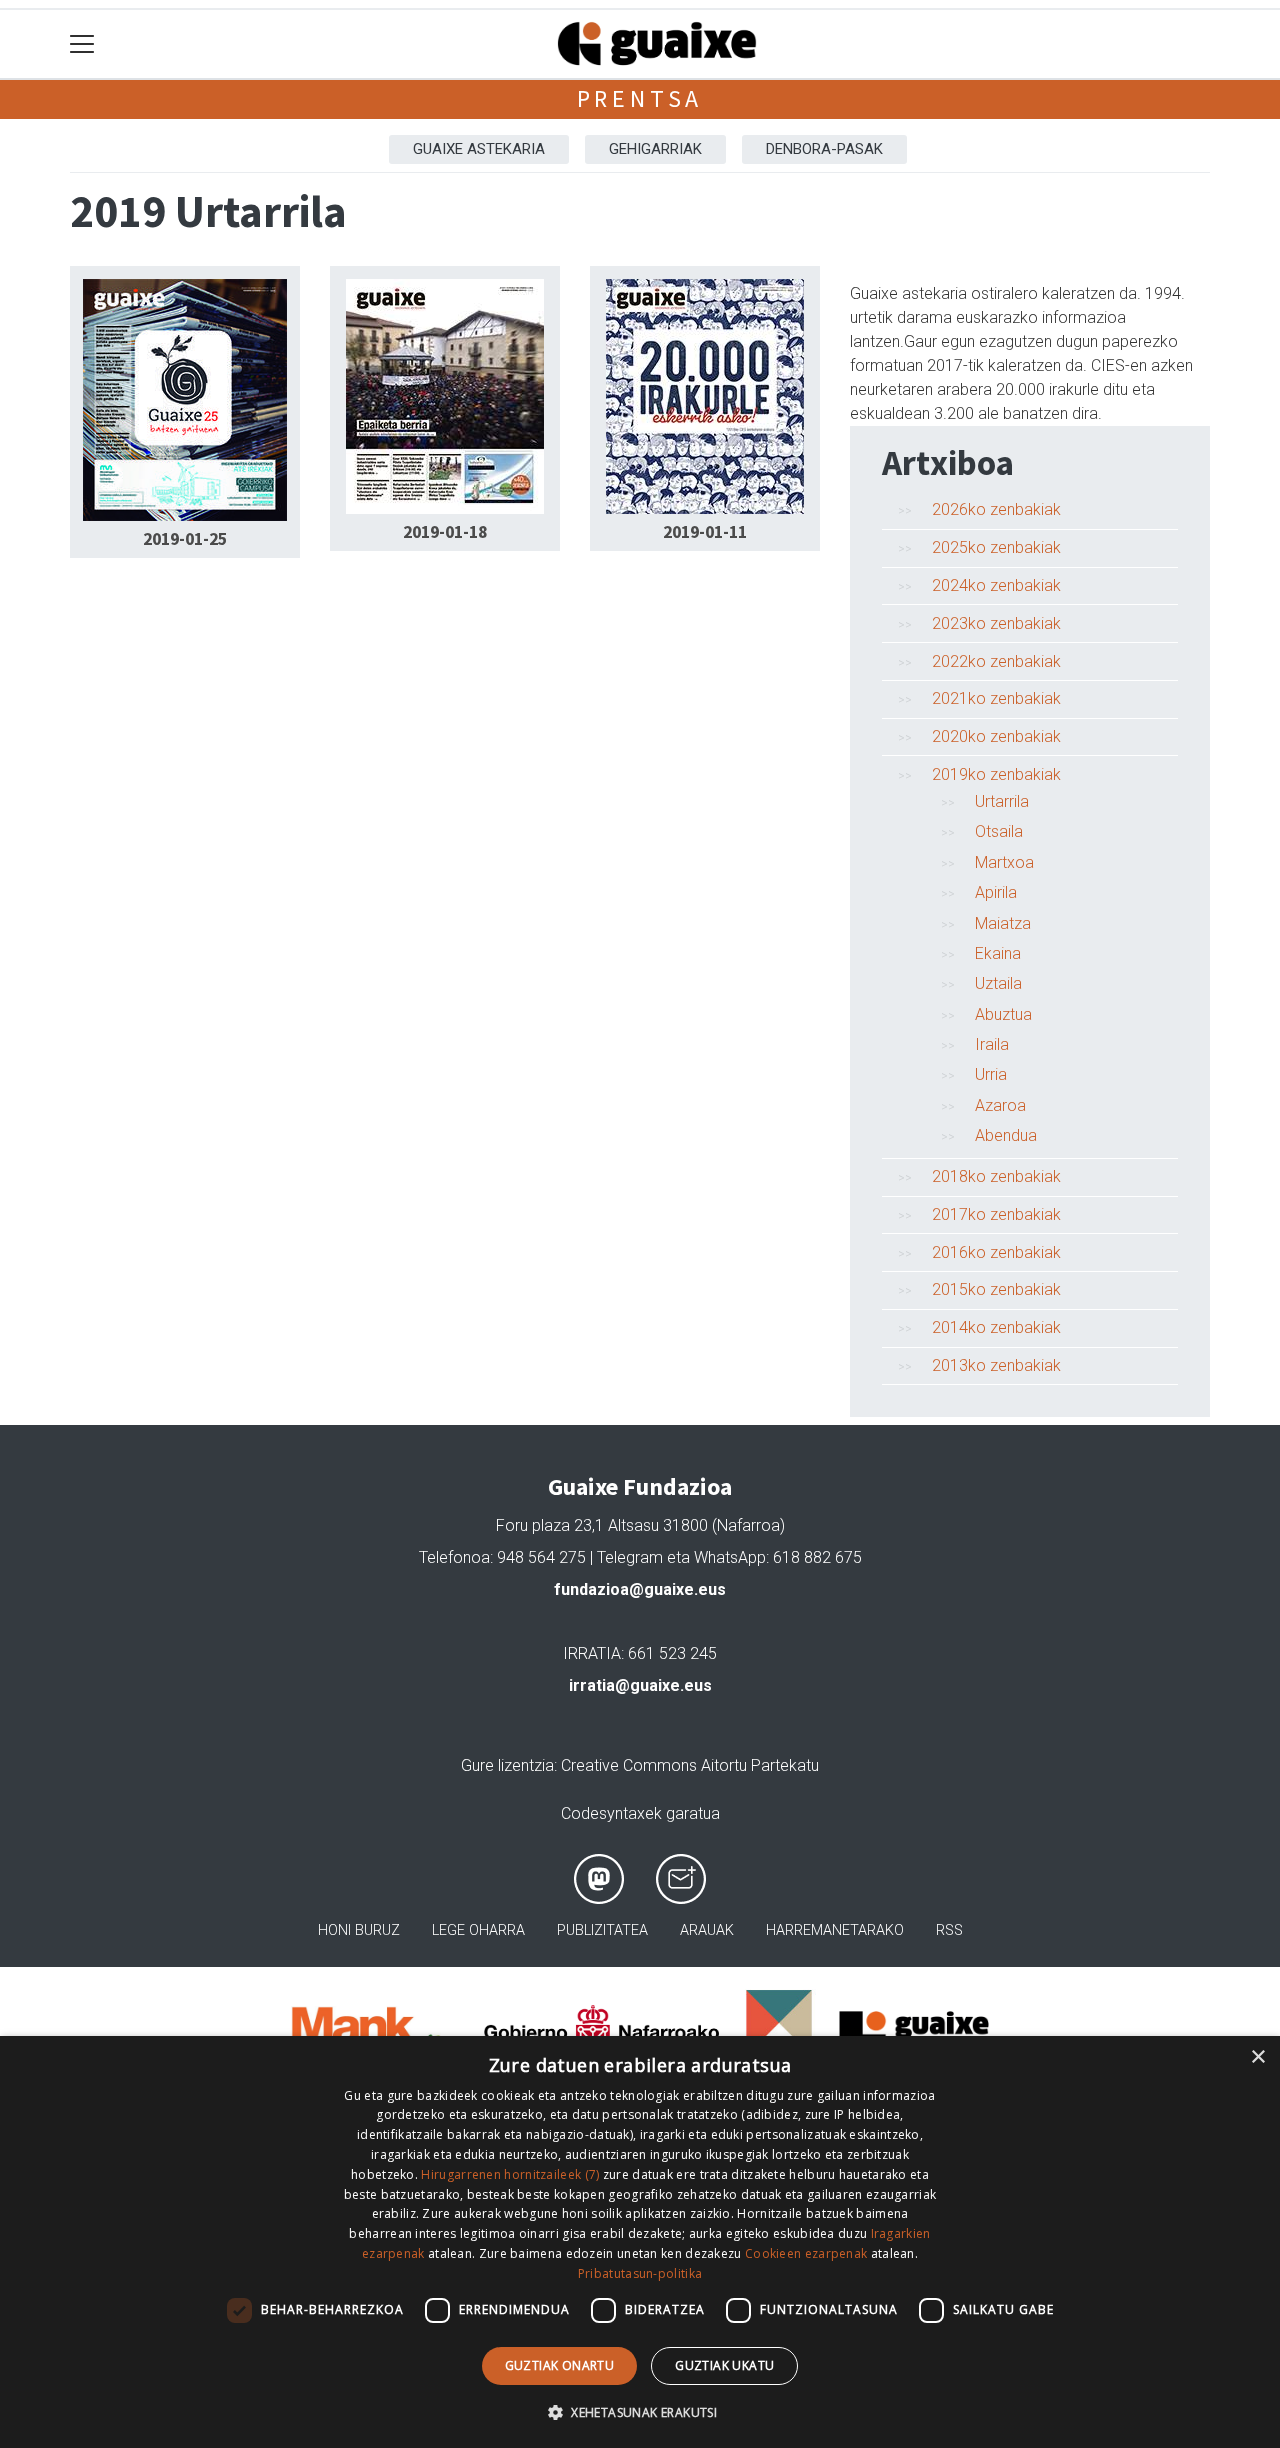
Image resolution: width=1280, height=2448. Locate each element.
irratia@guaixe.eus (640, 1685)
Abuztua (1003, 1014)
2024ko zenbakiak (996, 585)
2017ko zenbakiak (996, 1214)
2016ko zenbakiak (996, 1252)
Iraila (992, 1044)
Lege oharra (478, 1930)
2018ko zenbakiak (996, 1176)
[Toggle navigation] (82, 44)
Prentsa (640, 98)
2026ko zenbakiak (996, 509)
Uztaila (998, 983)
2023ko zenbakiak (996, 623)
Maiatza (1003, 923)
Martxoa (1004, 862)
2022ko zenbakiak (996, 661)
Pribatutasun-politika (640, 2273)
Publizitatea (602, 1930)
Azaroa (1000, 1105)
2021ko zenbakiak (996, 698)
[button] (640, 2412)
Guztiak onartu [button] (560, 2365)
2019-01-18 (445, 532)
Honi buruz (359, 1930)
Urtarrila (1002, 801)
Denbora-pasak (824, 149)
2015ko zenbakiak (996, 1289)
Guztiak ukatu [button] (724, 2365)
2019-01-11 (705, 532)
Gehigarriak (655, 149)
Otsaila (999, 831)
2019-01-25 (185, 539)
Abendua (1006, 1135)
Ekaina (998, 953)
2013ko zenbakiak (996, 1365)
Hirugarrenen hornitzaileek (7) (510, 2174)
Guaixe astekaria (479, 149)
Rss (949, 1930)
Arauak (707, 1930)
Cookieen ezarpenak (806, 2253)
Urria (991, 1074)
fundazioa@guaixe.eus (640, 1589)
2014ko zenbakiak (996, 1327)
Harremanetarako (835, 1930)
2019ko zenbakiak (996, 774)
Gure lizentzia (507, 1765)
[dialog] (640, 2242)
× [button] (1257, 2057)
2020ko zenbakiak (996, 736)
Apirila (996, 892)
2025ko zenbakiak (996, 547)
